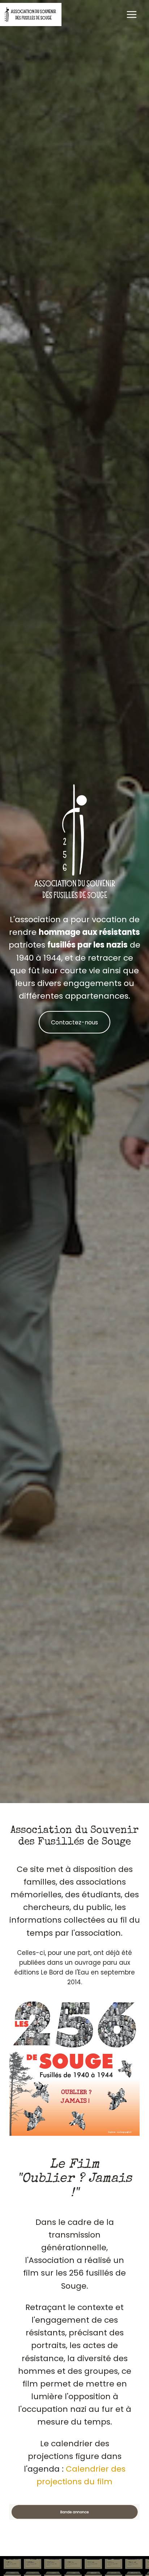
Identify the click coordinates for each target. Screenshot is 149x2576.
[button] (74, 2512)
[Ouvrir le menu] (131, 14)
